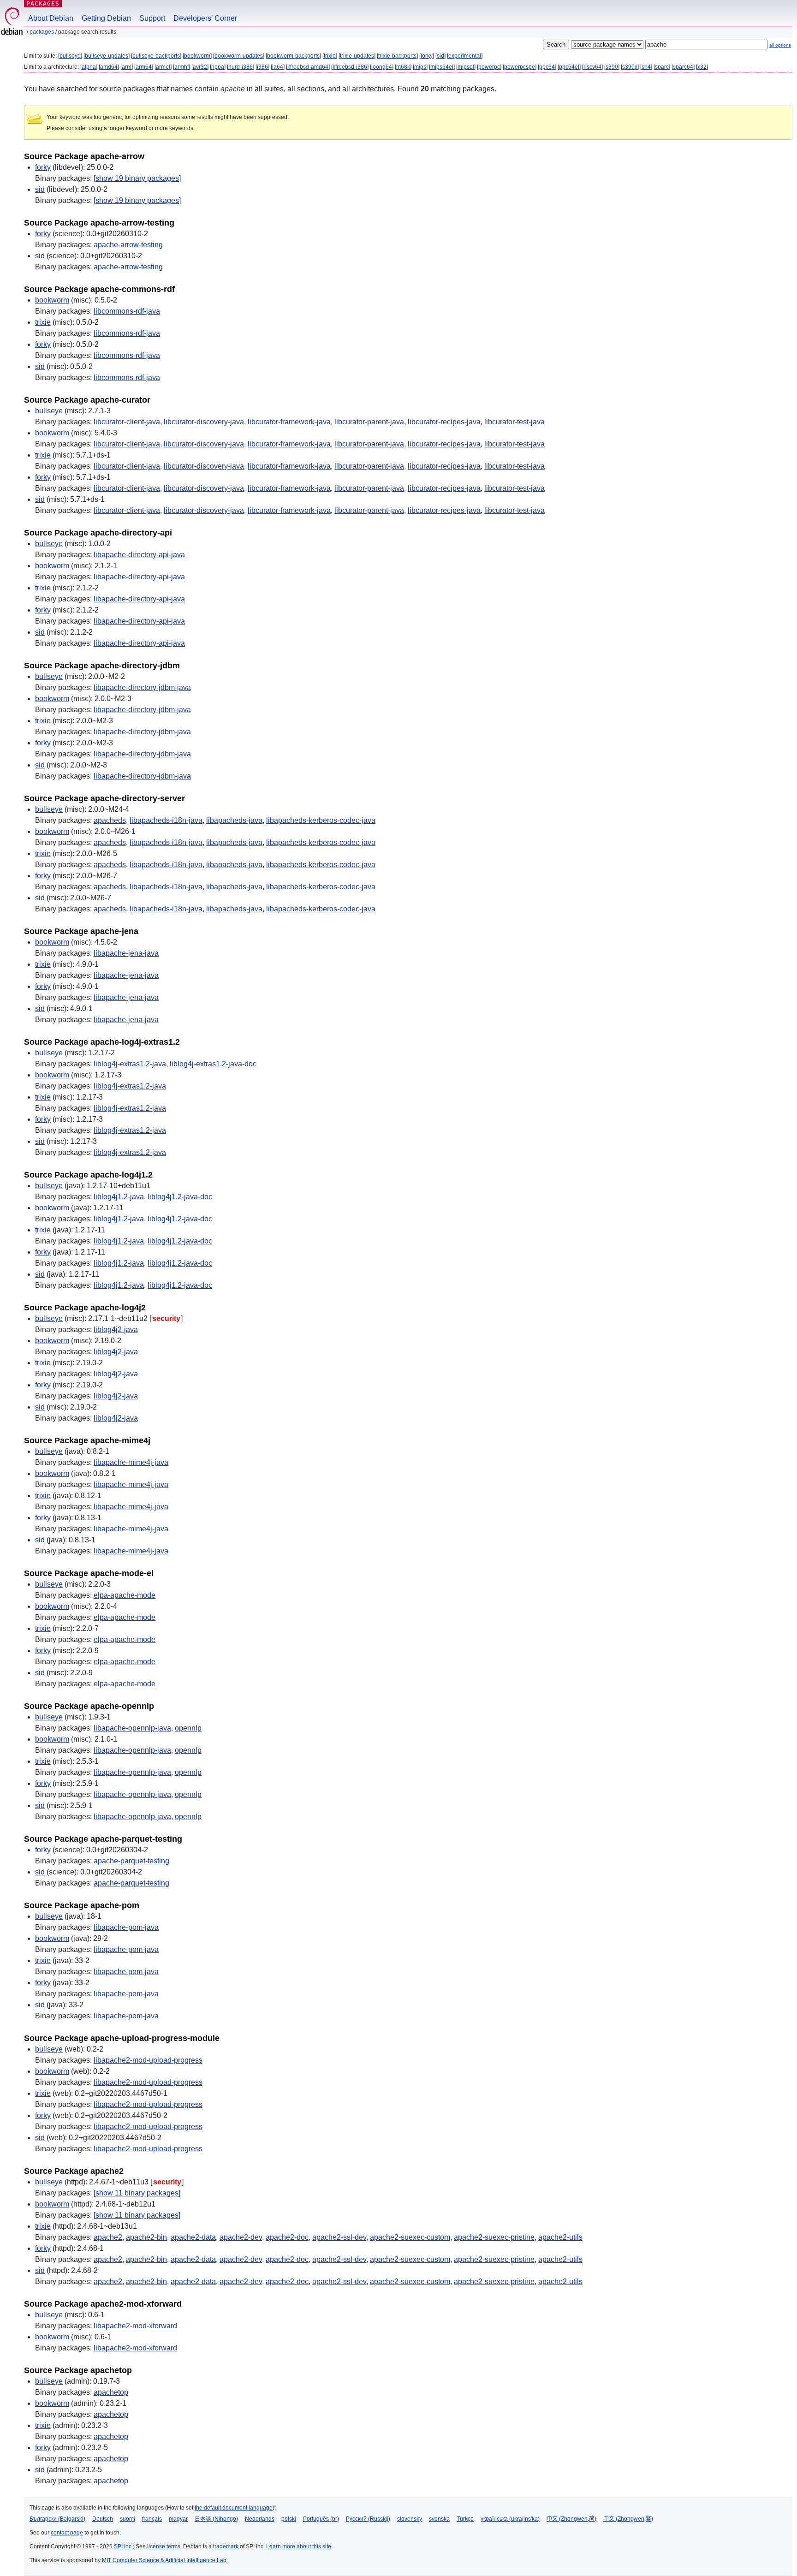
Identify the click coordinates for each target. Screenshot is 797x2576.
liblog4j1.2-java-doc (180, 1197)
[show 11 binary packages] (137, 2193)
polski (289, 2519)
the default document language (234, 2508)
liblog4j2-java (116, 1330)
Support (152, 18)
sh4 (646, 67)
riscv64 (592, 67)
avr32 (200, 67)
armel (163, 67)
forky (427, 56)
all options (780, 45)
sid (440, 56)
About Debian (51, 18)
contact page (67, 2533)
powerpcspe (520, 67)
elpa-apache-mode (125, 1595)
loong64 (382, 67)
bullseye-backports (156, 56)
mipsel (466, 67)
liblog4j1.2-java (119, 1197)
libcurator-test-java (514, 422)
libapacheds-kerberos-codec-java (321, 820)
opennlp (188, 1728)
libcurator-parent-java (369, 422)
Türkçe (465, 2519)
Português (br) (321, 2519)
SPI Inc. (123, 2546)
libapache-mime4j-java (131, 1462)
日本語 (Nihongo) (216, 2519)
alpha (89, 67)
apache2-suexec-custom (410, 2237)
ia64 (278, 67)
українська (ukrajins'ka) (510, 2519)
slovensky (410, 2519)
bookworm (197, 56)
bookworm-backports (293, 56)
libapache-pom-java (126, 1927)
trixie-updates (357, 56)
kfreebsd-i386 (350, 67)
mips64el (442, 67)
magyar (178, 2519)
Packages (43, 3)
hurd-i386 (241, 67)
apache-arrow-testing (128, 245)
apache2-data (193, 2237)
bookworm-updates (239, 56)
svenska (439, 2519)
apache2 (108, 2237)
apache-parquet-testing (131, 1861)
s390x (630, 67)
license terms (164, 2546)
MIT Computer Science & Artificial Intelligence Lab (164, 2560)
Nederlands (260, 2519)
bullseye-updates (107, 56)
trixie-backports (397, 56)
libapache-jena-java (126, 953)
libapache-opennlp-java (132, 1728)
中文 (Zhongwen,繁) (628, 2519)
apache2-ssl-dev (339, 2237)
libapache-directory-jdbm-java (142, 687)
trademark (226, 2546)
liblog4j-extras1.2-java (130, 1064)
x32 (702, 67)
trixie (330, 56)
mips (420, 67)
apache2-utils (560, 2237)
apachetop (111, 2392)
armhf (181, 67)
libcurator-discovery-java (204, 422)
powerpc (489, 67)
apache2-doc (287, 2237)
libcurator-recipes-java (444, 422)
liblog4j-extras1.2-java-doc (213, 1064)
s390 (612, 67)
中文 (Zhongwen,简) (571, 2519)
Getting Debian (106, 18)
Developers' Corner (205, 18)
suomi (128, 2519)
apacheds (110, 820)
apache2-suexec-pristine (494, 2237)
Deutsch (103, 2519)
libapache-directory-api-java (139, 555)
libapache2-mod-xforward (135, 2326)
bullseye (70, 56)
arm (127, 67)
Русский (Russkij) (368, 2519)
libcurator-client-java (127, 422)
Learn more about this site (299, 2546)
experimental (465, 56)
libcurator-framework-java (289, 422)
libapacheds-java (234, 820)
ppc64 (547, 67)
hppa (218, 67)
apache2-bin (146, 2237)
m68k (403, 67)
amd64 (109, 67)
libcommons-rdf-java (127, 311)
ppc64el (569, 67)
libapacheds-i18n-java (166, 820)
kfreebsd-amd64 (308, 67)
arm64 (144, 67)
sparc (662, 67)
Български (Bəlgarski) (57, 2519)
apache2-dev (241, 2237)
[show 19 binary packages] (137, 178)
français (152, 2519)
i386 (262, 67)
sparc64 (683, 67)
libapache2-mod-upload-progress (148, 2060)
